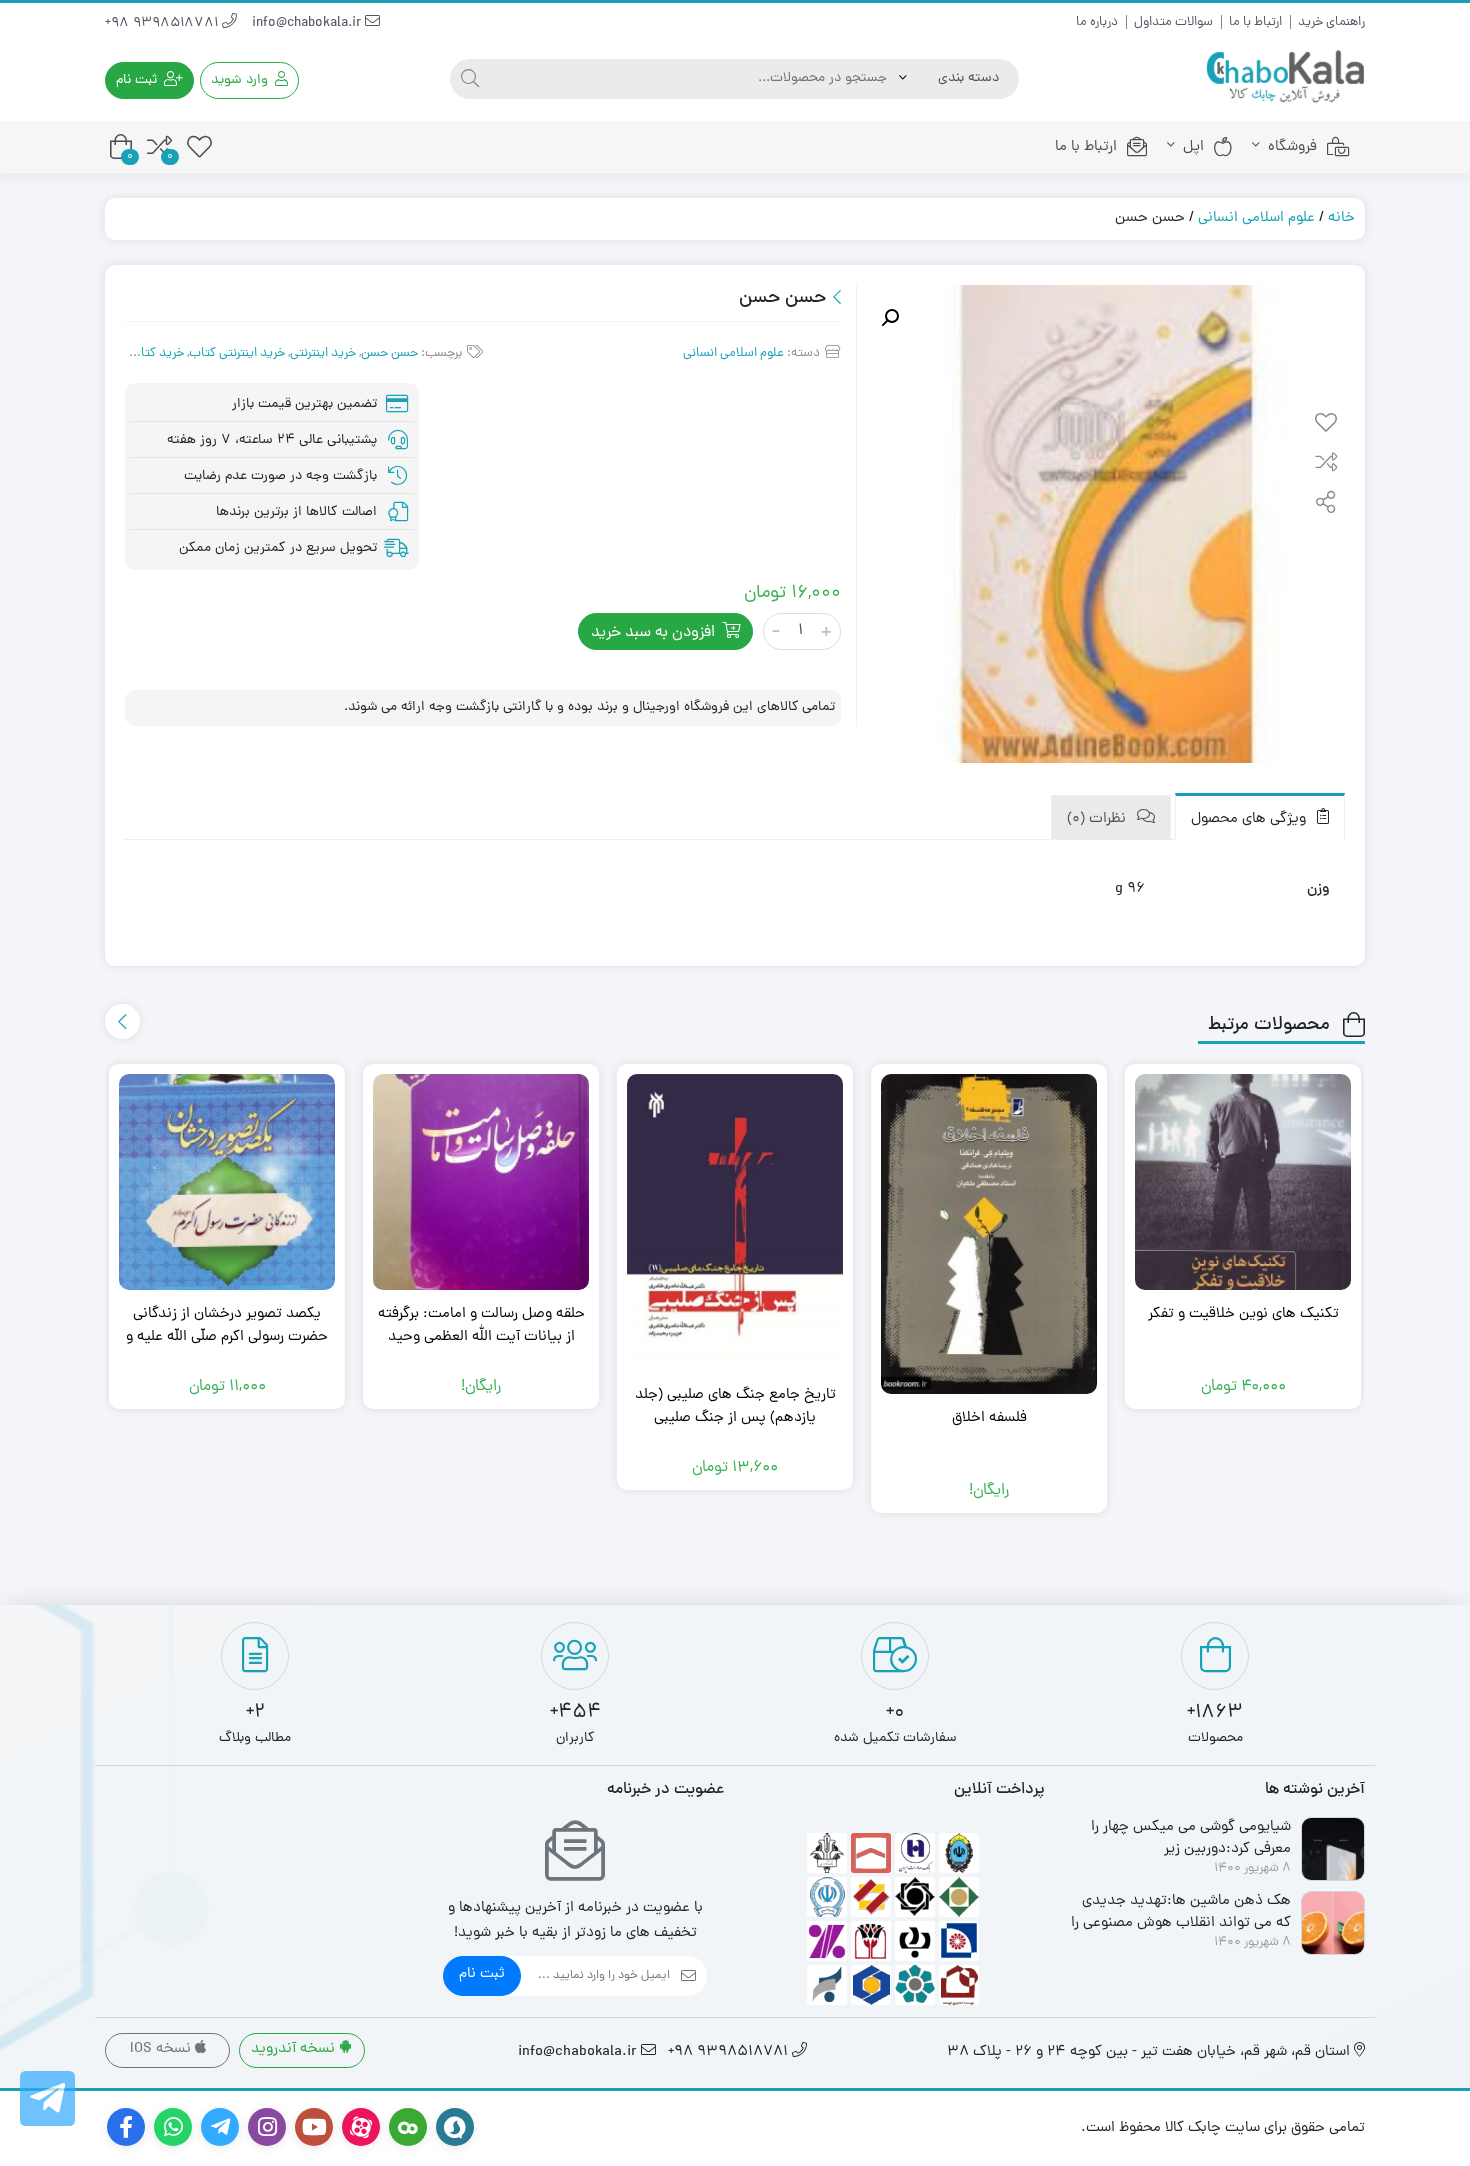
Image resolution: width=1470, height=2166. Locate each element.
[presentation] (122, 1021)
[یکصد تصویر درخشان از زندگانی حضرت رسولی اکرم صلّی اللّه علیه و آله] (227, 1182)
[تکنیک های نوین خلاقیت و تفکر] (1243, 1182)
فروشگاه (1292, 147)
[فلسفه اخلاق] (989, 1234)
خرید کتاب (156, 353)
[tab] (1260, 816)
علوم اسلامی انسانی (1256, 218)
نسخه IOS (162, 2049)
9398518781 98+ (163, 23)
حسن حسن (389, 353)
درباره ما (1097, 22)
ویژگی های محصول (1250, 819)
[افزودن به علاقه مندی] (1326, 425)
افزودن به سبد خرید (653, 633)
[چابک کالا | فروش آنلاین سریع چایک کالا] (1285, 77)
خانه (1341, 218)
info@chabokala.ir (308, 23)
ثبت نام (482, 1974)
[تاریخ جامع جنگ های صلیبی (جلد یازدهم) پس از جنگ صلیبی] (735, 1222)
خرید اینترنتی (323, 353)
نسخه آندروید (295, 2049)
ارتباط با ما (1255, 22)
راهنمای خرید (1331, 22)
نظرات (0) (1098, 819)
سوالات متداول (1173, 22)
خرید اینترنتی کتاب (237, 353)
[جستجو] (470, 79)
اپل (1193, 147)
